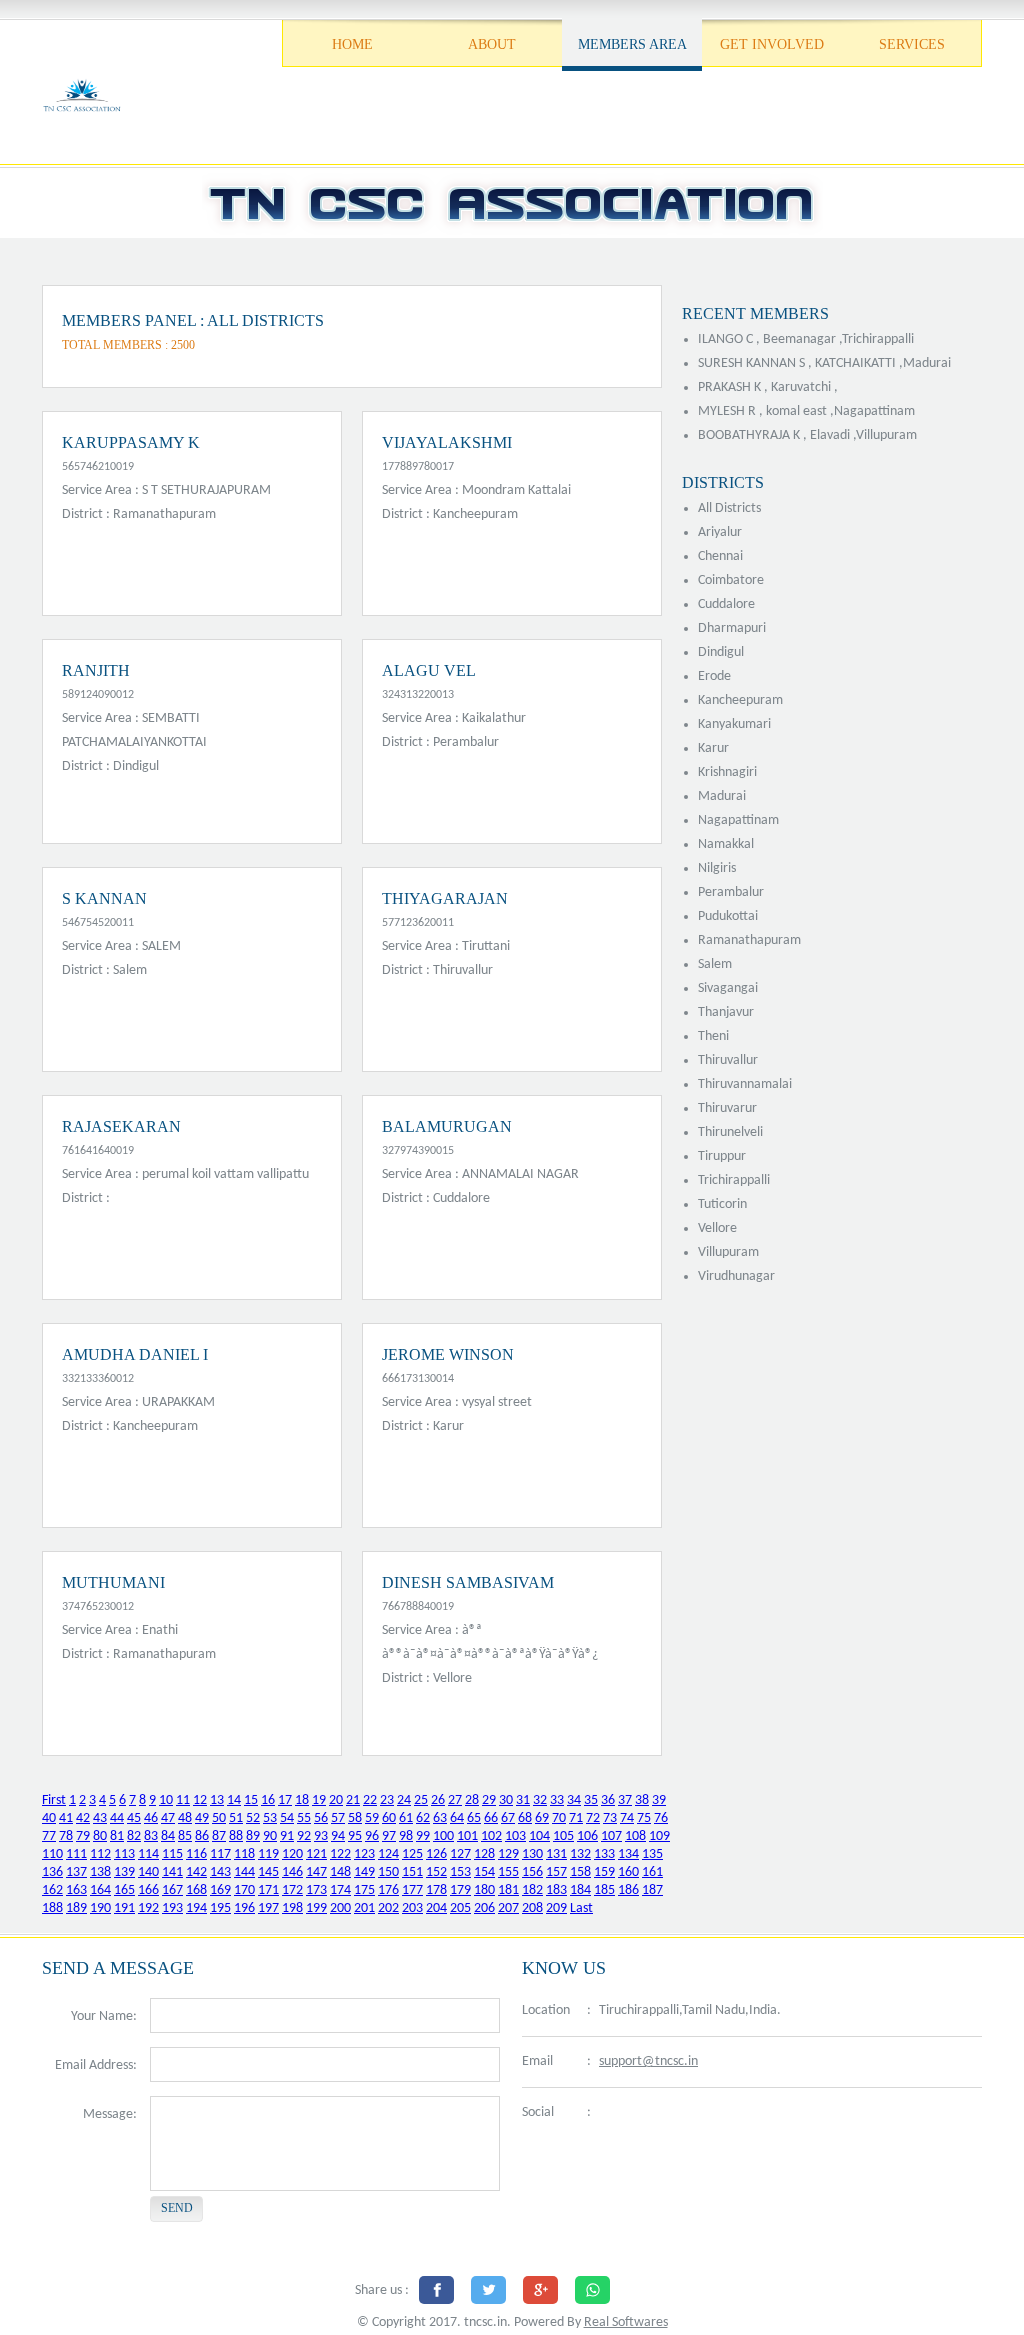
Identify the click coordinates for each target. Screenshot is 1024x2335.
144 (244, 1872)
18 (302, 1800)
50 (219, 1818)
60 (389, 1818)
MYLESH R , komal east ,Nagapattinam (806, 411)
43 (100, 1818)
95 (355, 1836)
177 (412, 1890)
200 (340, 1908)
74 (627, 1818)
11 (183, 1800)
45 (134, 1818)
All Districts (729, 508)
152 (436, 1872)
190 (100, 1908)
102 (491, 1836)
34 (574, 1800)
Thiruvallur (728, 1060)
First (54, 1800)
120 (292, 1854)
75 (644, 1818)
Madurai (722, 796)
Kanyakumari (734, 724)
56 (321, 1818)
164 (100, 1890)
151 (412, 1872)
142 (196, 1872)
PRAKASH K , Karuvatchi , (768, 387)
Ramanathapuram (749, 940)
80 (100, 1836)
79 (83, 1836)
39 (659, 1800)
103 (515, 1836)
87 (219, 1836)
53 (270, 1818)
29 (489, 1800)
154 (484, 1872)
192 (148, 1908)
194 (196, 1908)
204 (436, 1908)
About (492, 44)
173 (316, 1890)
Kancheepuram (740, 700)
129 (508, 1854)
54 (287, 1818)
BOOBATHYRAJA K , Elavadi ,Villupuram (807, 435)
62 (423, 1818)
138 (100, 1872)
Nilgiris (717, 868)
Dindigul (721, 652)
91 (287, 1836)
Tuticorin (722, 1204)
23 (387, 1800)
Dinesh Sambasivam (468, 1582)
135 (652, 1854)
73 (610, 1818)
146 (292, 1872)
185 (604, 1890)
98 (406, 1836)
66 (491, 1818)
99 (423, 1836)
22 (370, 1800)
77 (49, 1836)
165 (124, 1890)
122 (340, 1854)
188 (52, 1908)
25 (421, 1800)
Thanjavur (726, 1012)
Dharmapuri (732, 628)
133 (604, 1854)
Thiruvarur (727, 1108)
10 (166, 1800)
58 (355, 1818)
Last (581, 1908)
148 (340, 1872)
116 (196, 1854)
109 (659, 1836)
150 (388, 1872)
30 (506, 1800)
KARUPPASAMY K (131, 442)
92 (304, 1836)
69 (542, 1818)
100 (443, 1836)
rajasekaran (121, 1126)
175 (364, 1890)
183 (556, 1890)
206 (484, 1908)
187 (652, 1890)
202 (388, 1908)
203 (412, 1908)
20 (336, 1800)
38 (642, 1800)
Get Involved (772, 44)
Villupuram (728, 1252)
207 (508, 1908)
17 (285, 1800)
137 (76, 1872)
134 (628, 1854)
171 (268, 1890)
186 (628, 1890)
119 (268, 1854)
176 (388, 1890)
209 (556, 1908)
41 (66, 1818)
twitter (657, 2114)
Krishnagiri (727, 772)
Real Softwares (626, 2322)
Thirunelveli (730, 1132)
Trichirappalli (734, 1180)
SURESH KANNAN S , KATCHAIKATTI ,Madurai (824, 363)
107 (611, 1836)
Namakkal (726, 844)
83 (151, 1836)
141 (172, 1872)
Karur (713, 748)
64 (457, 1818)
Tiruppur (722, 1156)
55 (304, 1818)
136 (52, 1872)
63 (440, 1818)
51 (236, 1818)
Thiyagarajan (445, 898)
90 (270, 1836)
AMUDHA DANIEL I (135, 1354)
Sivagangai (728, 988)
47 (168, 1818)
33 (557, 1800)
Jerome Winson (448, 1354)
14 (234, 1800)
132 (580, 1854)
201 (364, 1908)
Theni (713, 1036)
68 (525, 1818)
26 (438, 1800)
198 (292, 1908)
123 (364, 1854)
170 (244, 1890)
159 (604, 1872)
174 (340, 1890)
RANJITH (96, 670)
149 (364, 1872)
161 (652, 1872)
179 (460, 1890)
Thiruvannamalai (745, 1084)
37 (625, 1800)
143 (220, 1872)
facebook (612, 2113)
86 (202, 1836)
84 (168, 1836)
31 (523, 1800)
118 (244, 1854)
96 (372, 1836)
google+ (707, 2114)
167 (172, 1890)
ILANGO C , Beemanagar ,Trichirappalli (806, 339)
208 (532, 1908)
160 (628, 1872)
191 (124, 1908)
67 (508, 1818)
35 (591, 1800)
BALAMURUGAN (447, 1126)
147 (316, 1872)
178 (436, 1890)
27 (455, 1800)
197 (268, 1908)
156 (532, 1872)
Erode (714, 676)
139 (124, 1872)
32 (540, 1800)
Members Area (632, 44)
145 (268, 1872)
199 (316, 1908)
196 (244, 1908)
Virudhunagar (736, 1276)
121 (316, 1854)
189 (76, 1908)
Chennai (720, 556)
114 (148, 1854)
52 (253, 1818)
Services (912, 44)
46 (151, 1818)
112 (100, 1854)
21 (353, 1800)
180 (484, 1890)
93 (321, 1836)
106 (587, 1836)
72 (593, 1818)
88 (236, 1836)
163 (76, 1890)
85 (185, 1836)
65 (474, 1818)
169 (220, 1890)
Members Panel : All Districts (193, 320)
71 (576, 1818)
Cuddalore (726, 604)
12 (200, 1800)
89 (253, 1836)
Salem (715, 964)
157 (556, 1872)
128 (484, 1854)
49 (202, 1818)
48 (185, 1818)
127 (460, 1854)
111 (76, 1854)
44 (117, 1818)
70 (559, 1818)
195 (220, 1908)
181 (508, 1890)
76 (661, 1818)
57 (338, 1818)
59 (372, 1818)
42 (83, 1818)
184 (580, 1890)
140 (148, 1872)
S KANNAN (104, 898)
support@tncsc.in (648, 2061)
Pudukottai (728, 916)
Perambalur (731, 892)
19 (319, 1800)
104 (539, 1836)
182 (532, 1890)
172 (292, 1890)
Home (352, 44)
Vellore (717, 1228)
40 (49, 1818)
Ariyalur (720, 532)
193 (172, 1908)
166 (148, 1890)
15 (251, 1800)
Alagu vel (429, 670)
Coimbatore (731, 580)
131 (556, 1854)
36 (608, 1800)
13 (217, 1800)
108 (635, 1836)
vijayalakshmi (447, 442)
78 (66, 1836)
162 (52, 1890)
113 (124, 1854)
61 (406, 1818)
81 (117, 1836)
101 (467, 1836)
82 (134, 1836)
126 (436, 1854)
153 (460, 1872)
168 (196, 1890)
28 (472, 1800)
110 (52, 1854)
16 (268, 1800)
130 (532, 1854)
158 (580, 1872)
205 (460, 1908)
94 (338, 1836)
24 (404, 1800)
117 (220, 1854)
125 (412, 1854)
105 (563, 1836)
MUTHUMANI (113, 1582)
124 (388, 1854)
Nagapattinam (738, 820)
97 (389, 1836)
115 (172, 1854)
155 (508, 1872)
